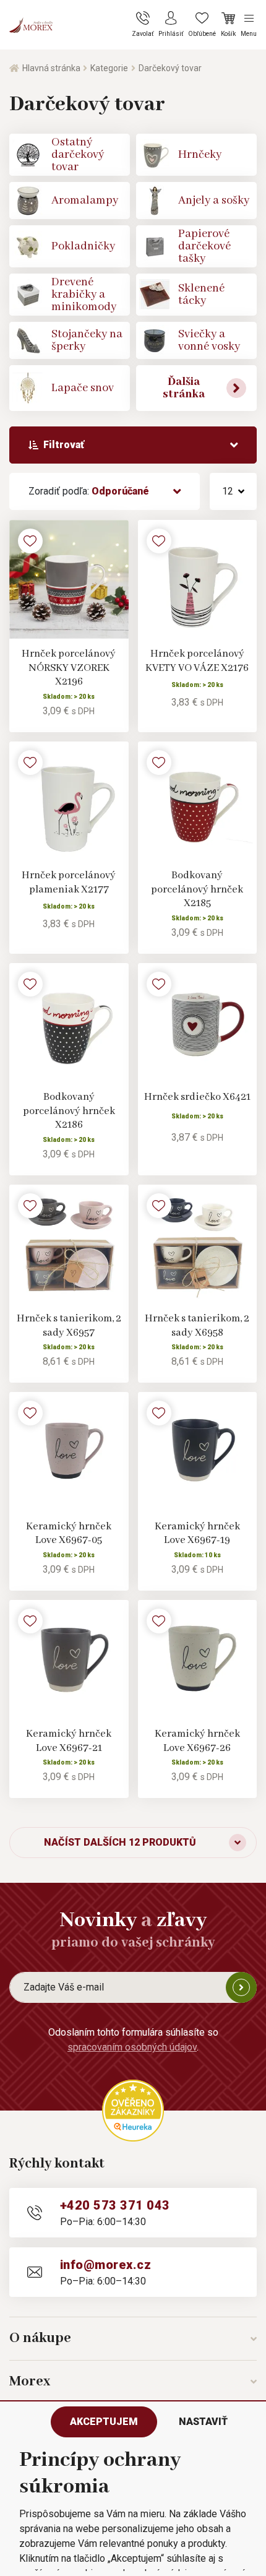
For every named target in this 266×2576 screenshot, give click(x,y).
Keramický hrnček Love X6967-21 (69, 1741)
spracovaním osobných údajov (132, 2047)
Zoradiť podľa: (89, 491)
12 (228, 491)
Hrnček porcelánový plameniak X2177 (69, 883)
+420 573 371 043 (115, 2205)
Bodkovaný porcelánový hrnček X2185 (197, 889)
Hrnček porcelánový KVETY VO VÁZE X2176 (197, 661)
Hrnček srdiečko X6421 (197, 1097)
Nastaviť (203, 2422)
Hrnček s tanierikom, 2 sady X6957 (69, 1326)
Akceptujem (104, 2422)
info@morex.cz (105, 2265)
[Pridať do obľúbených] (30, 541)
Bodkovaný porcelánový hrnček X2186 (69, 1111)
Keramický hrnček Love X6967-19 (197, 1534)
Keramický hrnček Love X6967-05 (69, 1534)
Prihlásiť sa (241, 1987)
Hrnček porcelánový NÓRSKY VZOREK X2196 (69, 668)
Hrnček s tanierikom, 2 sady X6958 (197, 1326)
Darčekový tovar (170, 68)
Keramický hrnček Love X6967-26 (197, 1741)
